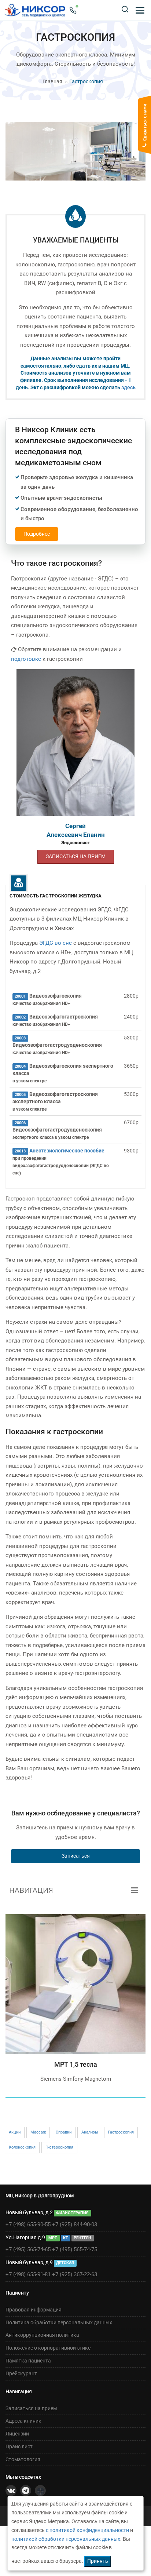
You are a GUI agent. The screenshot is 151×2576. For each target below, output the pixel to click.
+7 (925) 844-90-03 (75, 2225)
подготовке (26, 659)
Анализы (90, 2132)
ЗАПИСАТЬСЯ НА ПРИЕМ (76, 856)
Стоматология (23, 2459)
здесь (128, 387)
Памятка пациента (28, 2361)
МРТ (53, 2238)
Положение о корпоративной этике (48, 2348)
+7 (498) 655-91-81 (28, 2274)
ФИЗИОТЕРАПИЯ (72, 2213)
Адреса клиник (23, 2421)
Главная (52, 81)
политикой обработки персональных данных (66, 2539)
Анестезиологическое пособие (67, 1151)
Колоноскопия (22, 2147)
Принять (98, 2561)
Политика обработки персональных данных (59, 2322)
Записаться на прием (31, 2408)
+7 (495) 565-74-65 (28, 2249)
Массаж (38, 2132)
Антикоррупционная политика (42, 2335)
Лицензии (17, 2434)
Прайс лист (19, 2446)
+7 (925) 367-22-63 (75, 2274)
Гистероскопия (59, 2147)
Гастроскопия (121, 2132)
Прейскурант (21, 2373)
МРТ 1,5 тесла (76, 2064)
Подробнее (37, 534)
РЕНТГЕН (82, 2238)
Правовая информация (34, 2310)
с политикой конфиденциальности (87, 2530)
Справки (64, 2132)
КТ (66, 2238)
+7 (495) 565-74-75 (75, 2249)
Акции (15, 2132)
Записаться (76, 1856)
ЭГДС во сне (56, 943)
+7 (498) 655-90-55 (28, 2225)
